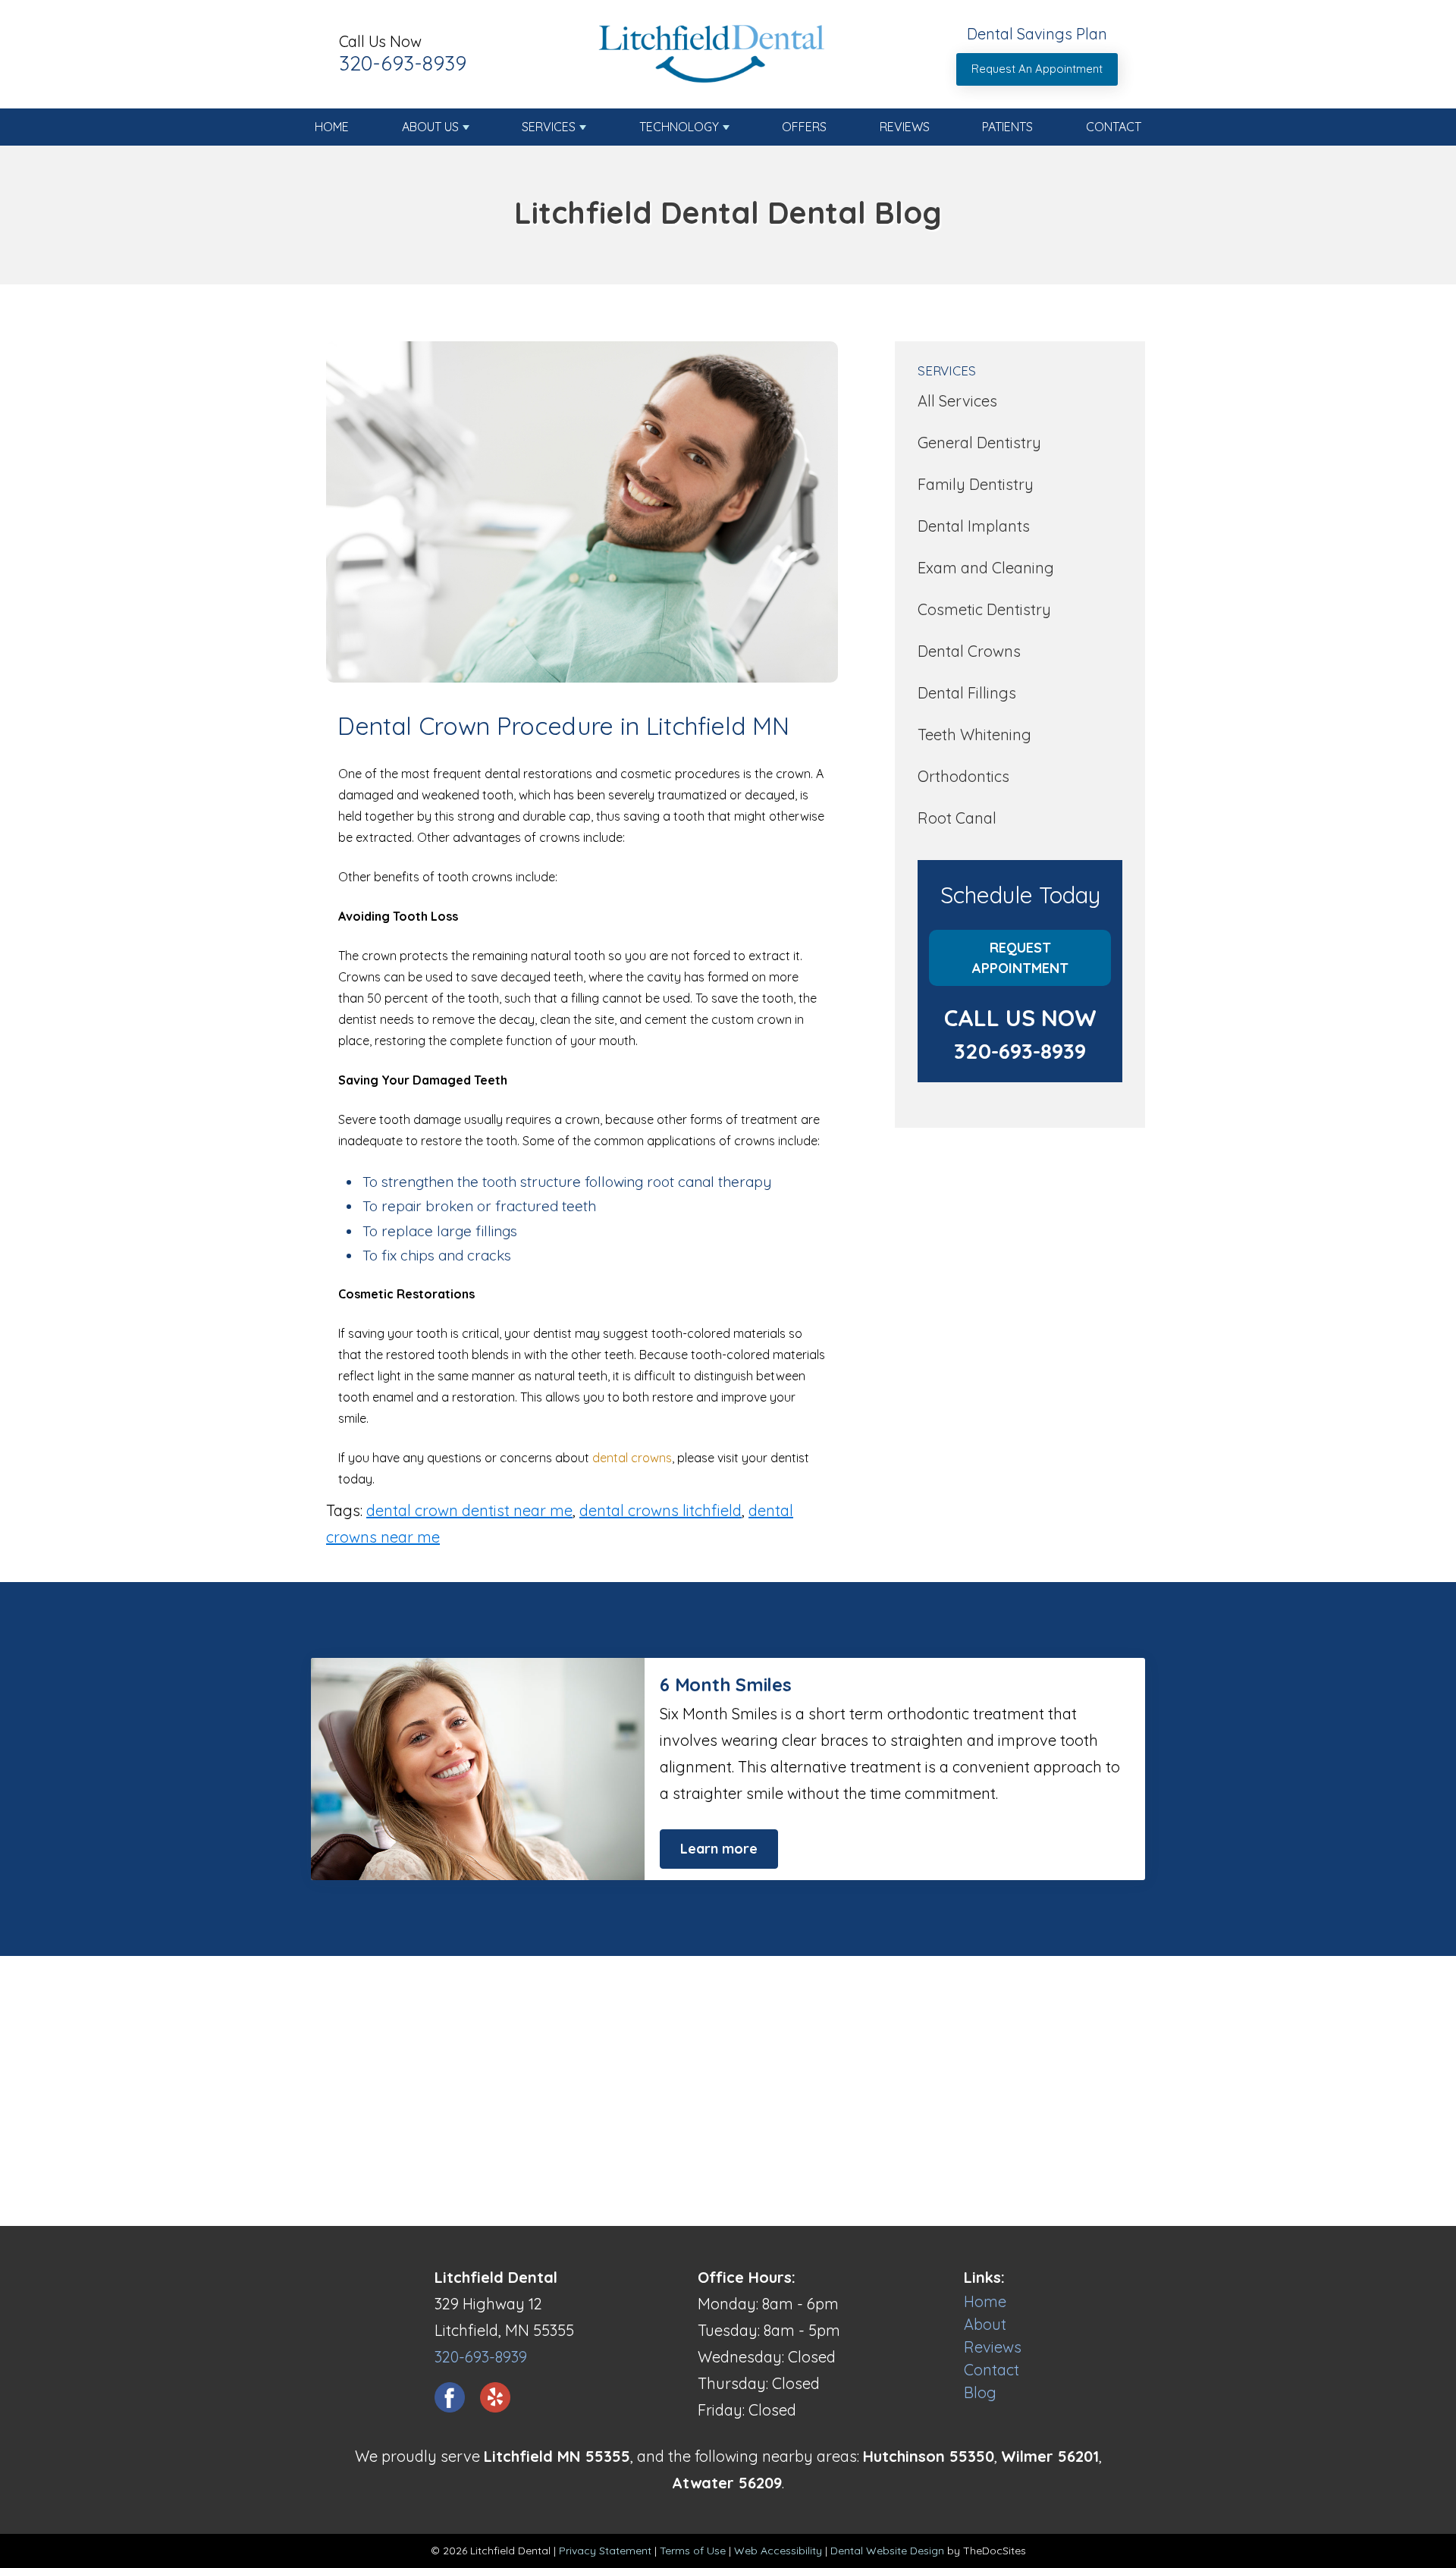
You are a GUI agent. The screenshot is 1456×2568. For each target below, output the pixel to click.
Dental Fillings (967, 693)
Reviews (905, 127)
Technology (679, 127)
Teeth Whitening (974, 735)
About (985, 2324)
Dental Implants (974, 526)
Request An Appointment (1037, 69)
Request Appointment (1020, 958)
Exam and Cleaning (986, 568)
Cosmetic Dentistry (984, 609)
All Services (957, 401)
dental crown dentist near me (469, 1510)
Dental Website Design (887, 2551)
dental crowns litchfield (661, 1510)
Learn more (719, 1849)
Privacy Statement (605, 2551)
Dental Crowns (969, 651)
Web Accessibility (778, 2551)
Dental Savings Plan (1037, 34)
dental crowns (632, 1458)
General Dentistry (979, 443)
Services (549, 127)
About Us (430, 127)
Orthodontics (963, 776)
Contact (1114, 127)
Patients (1007, 127)
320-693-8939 (403, 63)
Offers (804, 127)
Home (332, 127)
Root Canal (957, 818)
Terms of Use (693, 2551)
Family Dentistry (976, 484)
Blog (980, 2392)
